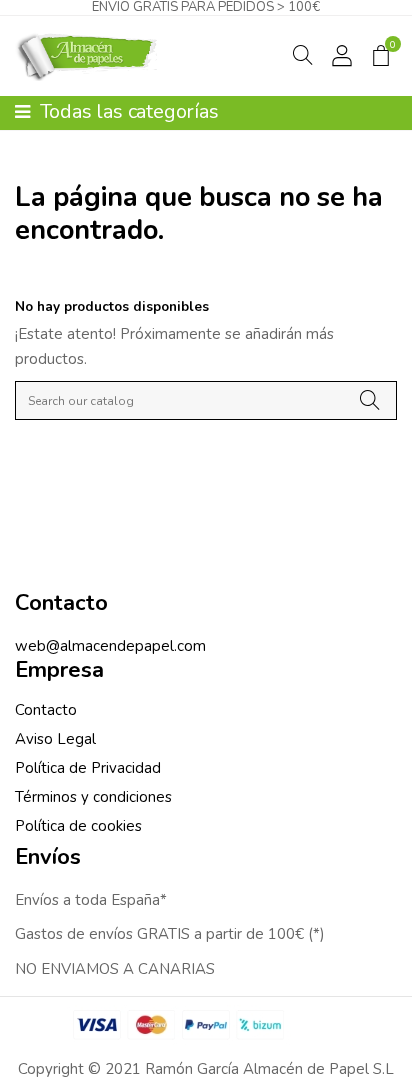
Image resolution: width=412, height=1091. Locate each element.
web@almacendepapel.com (110, 646)
